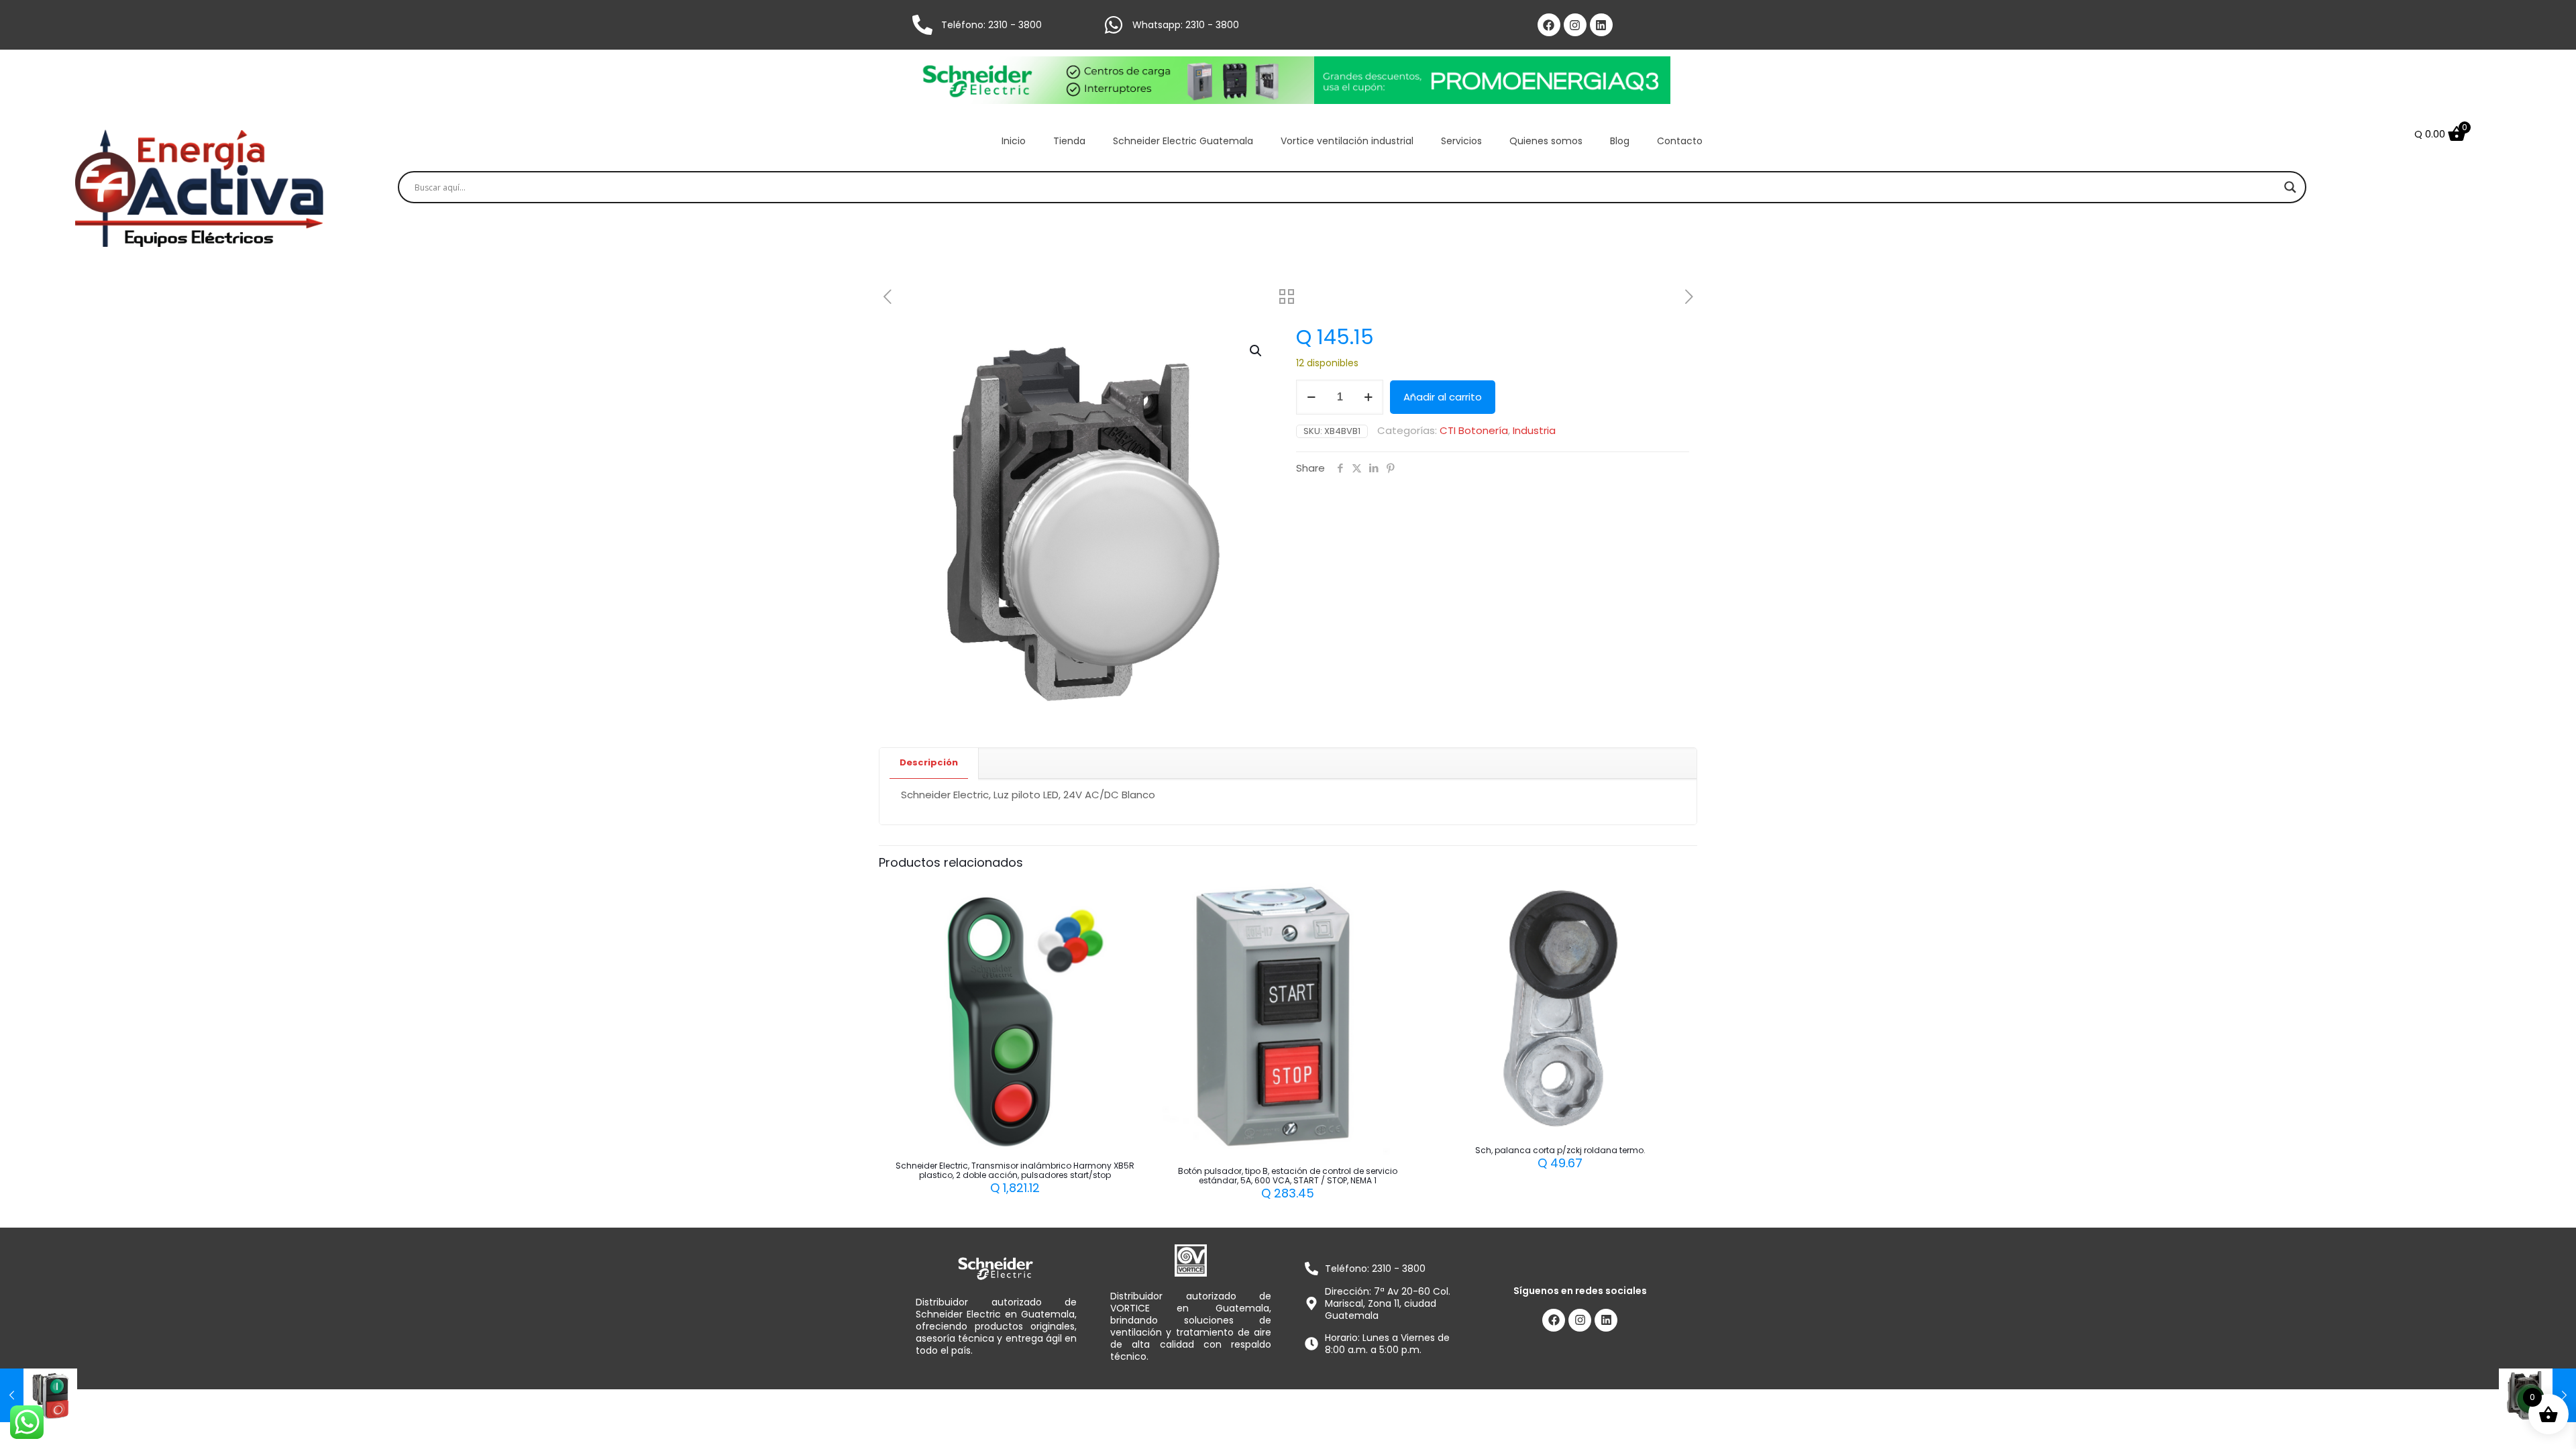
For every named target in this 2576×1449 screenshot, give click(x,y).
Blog (1620, 141)
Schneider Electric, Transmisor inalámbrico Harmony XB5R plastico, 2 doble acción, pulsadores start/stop (1015, 1170)
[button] (1256, 351)
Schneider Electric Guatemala (1183, 141)
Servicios (1461, 141)
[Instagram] (1575, 25)
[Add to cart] (1124, 898)
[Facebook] (1549, 25)
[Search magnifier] (2290, 187)
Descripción (929, 762)
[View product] (1124, 927)
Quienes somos (1546, 141)
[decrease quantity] (1311, 397)
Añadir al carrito (1443, 397)
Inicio (1014, 141)
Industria (1534, 430)
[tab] (929, 763)
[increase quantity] (1368, 397)
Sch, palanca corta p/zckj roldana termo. (1560, 1150)
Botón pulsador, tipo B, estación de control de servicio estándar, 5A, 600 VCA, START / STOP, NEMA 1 (1288, 1176)
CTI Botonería (1474, 430)
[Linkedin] (1601, 25)
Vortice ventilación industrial (1347, 141)
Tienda (1069, 141)
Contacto (1680, 141)
